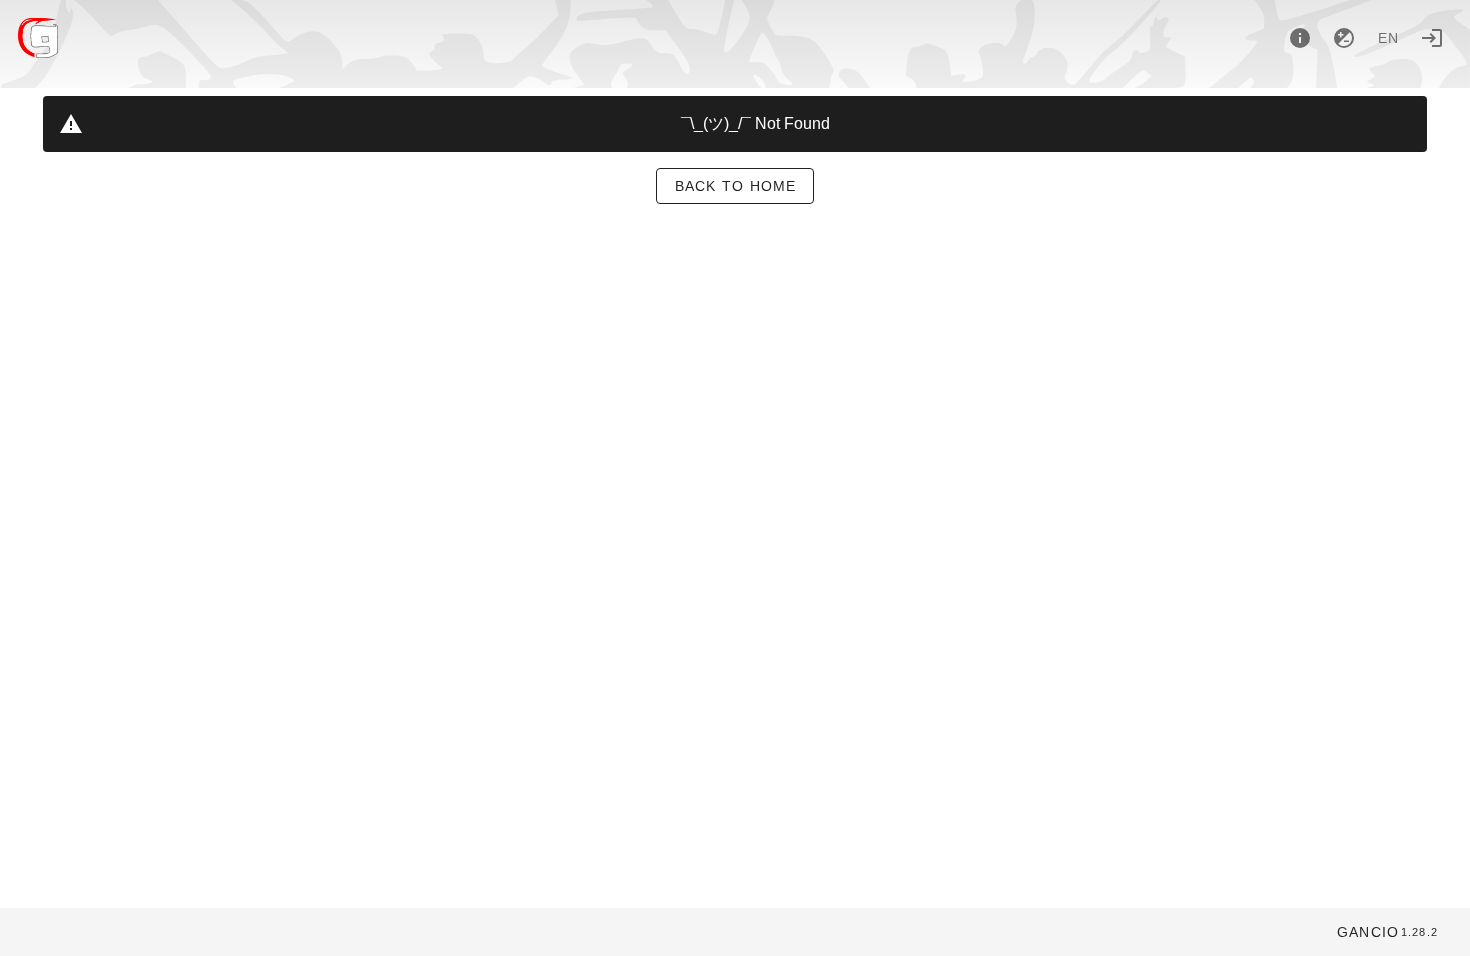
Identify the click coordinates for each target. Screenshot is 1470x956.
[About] (1300, 38)
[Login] (1432, 38)
